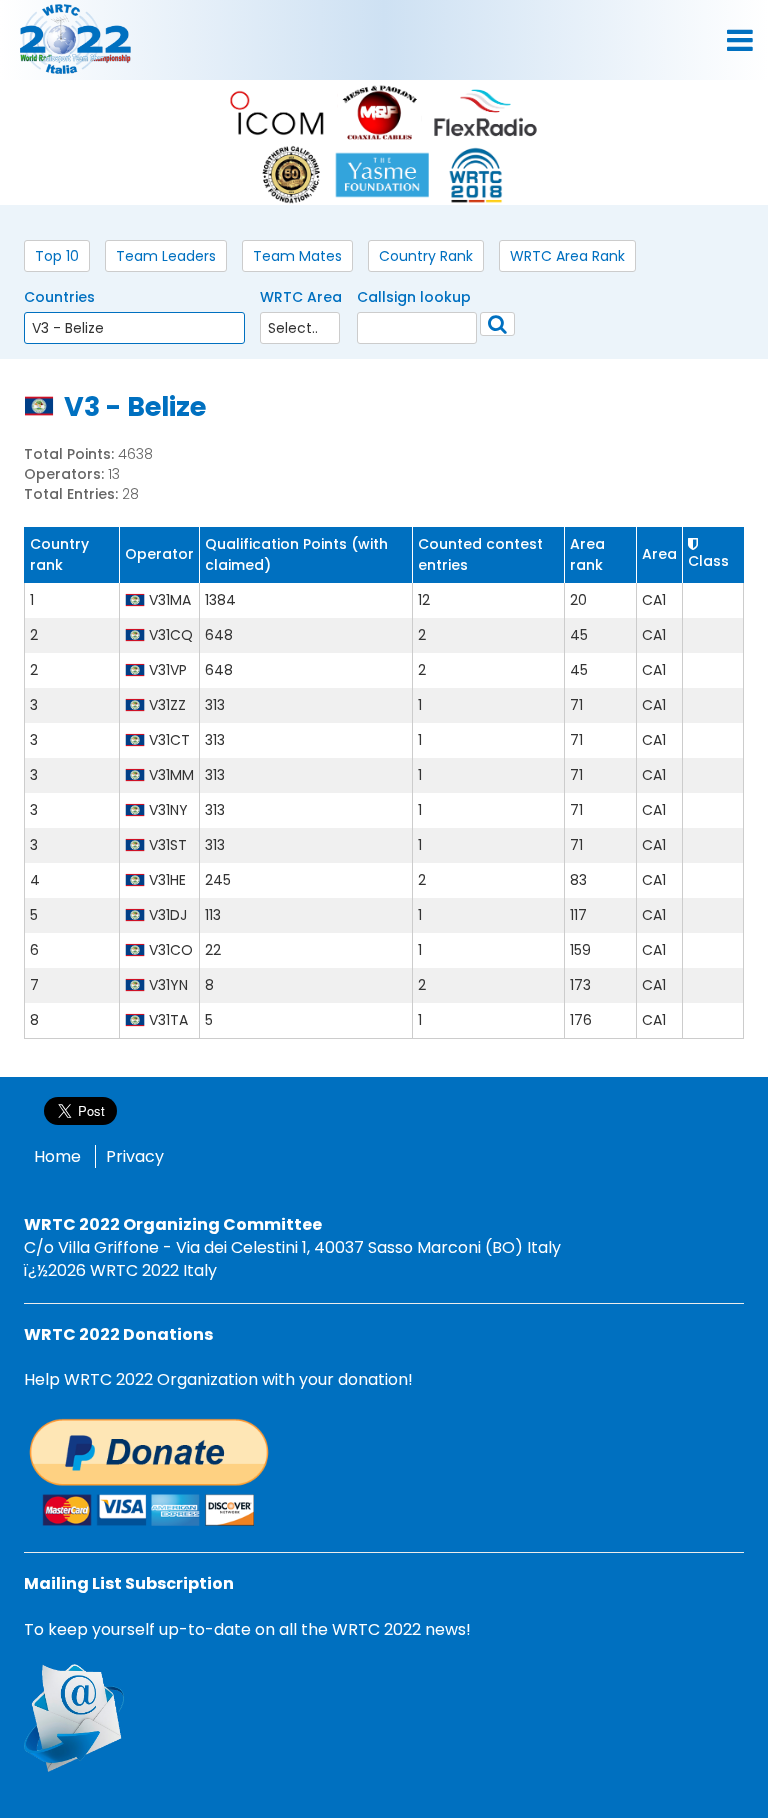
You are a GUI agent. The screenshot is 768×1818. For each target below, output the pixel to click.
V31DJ (168, 915)
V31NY (168, 810)
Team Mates (297, 256)
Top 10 (57, 256)
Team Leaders (166, 256)
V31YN (168, 985)
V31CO (171, 950)
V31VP (168, 670)
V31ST (168, 845)
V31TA (168, 1020)
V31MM (171, 775)
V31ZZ (167, 705)
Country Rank (426, 256)
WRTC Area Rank (567, 256)
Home (57, 1156)
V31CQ (171, 635)
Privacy (135, 1156)
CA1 (654, 600)
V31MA (170, 600)
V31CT (169, 740)
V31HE (167, 880)
